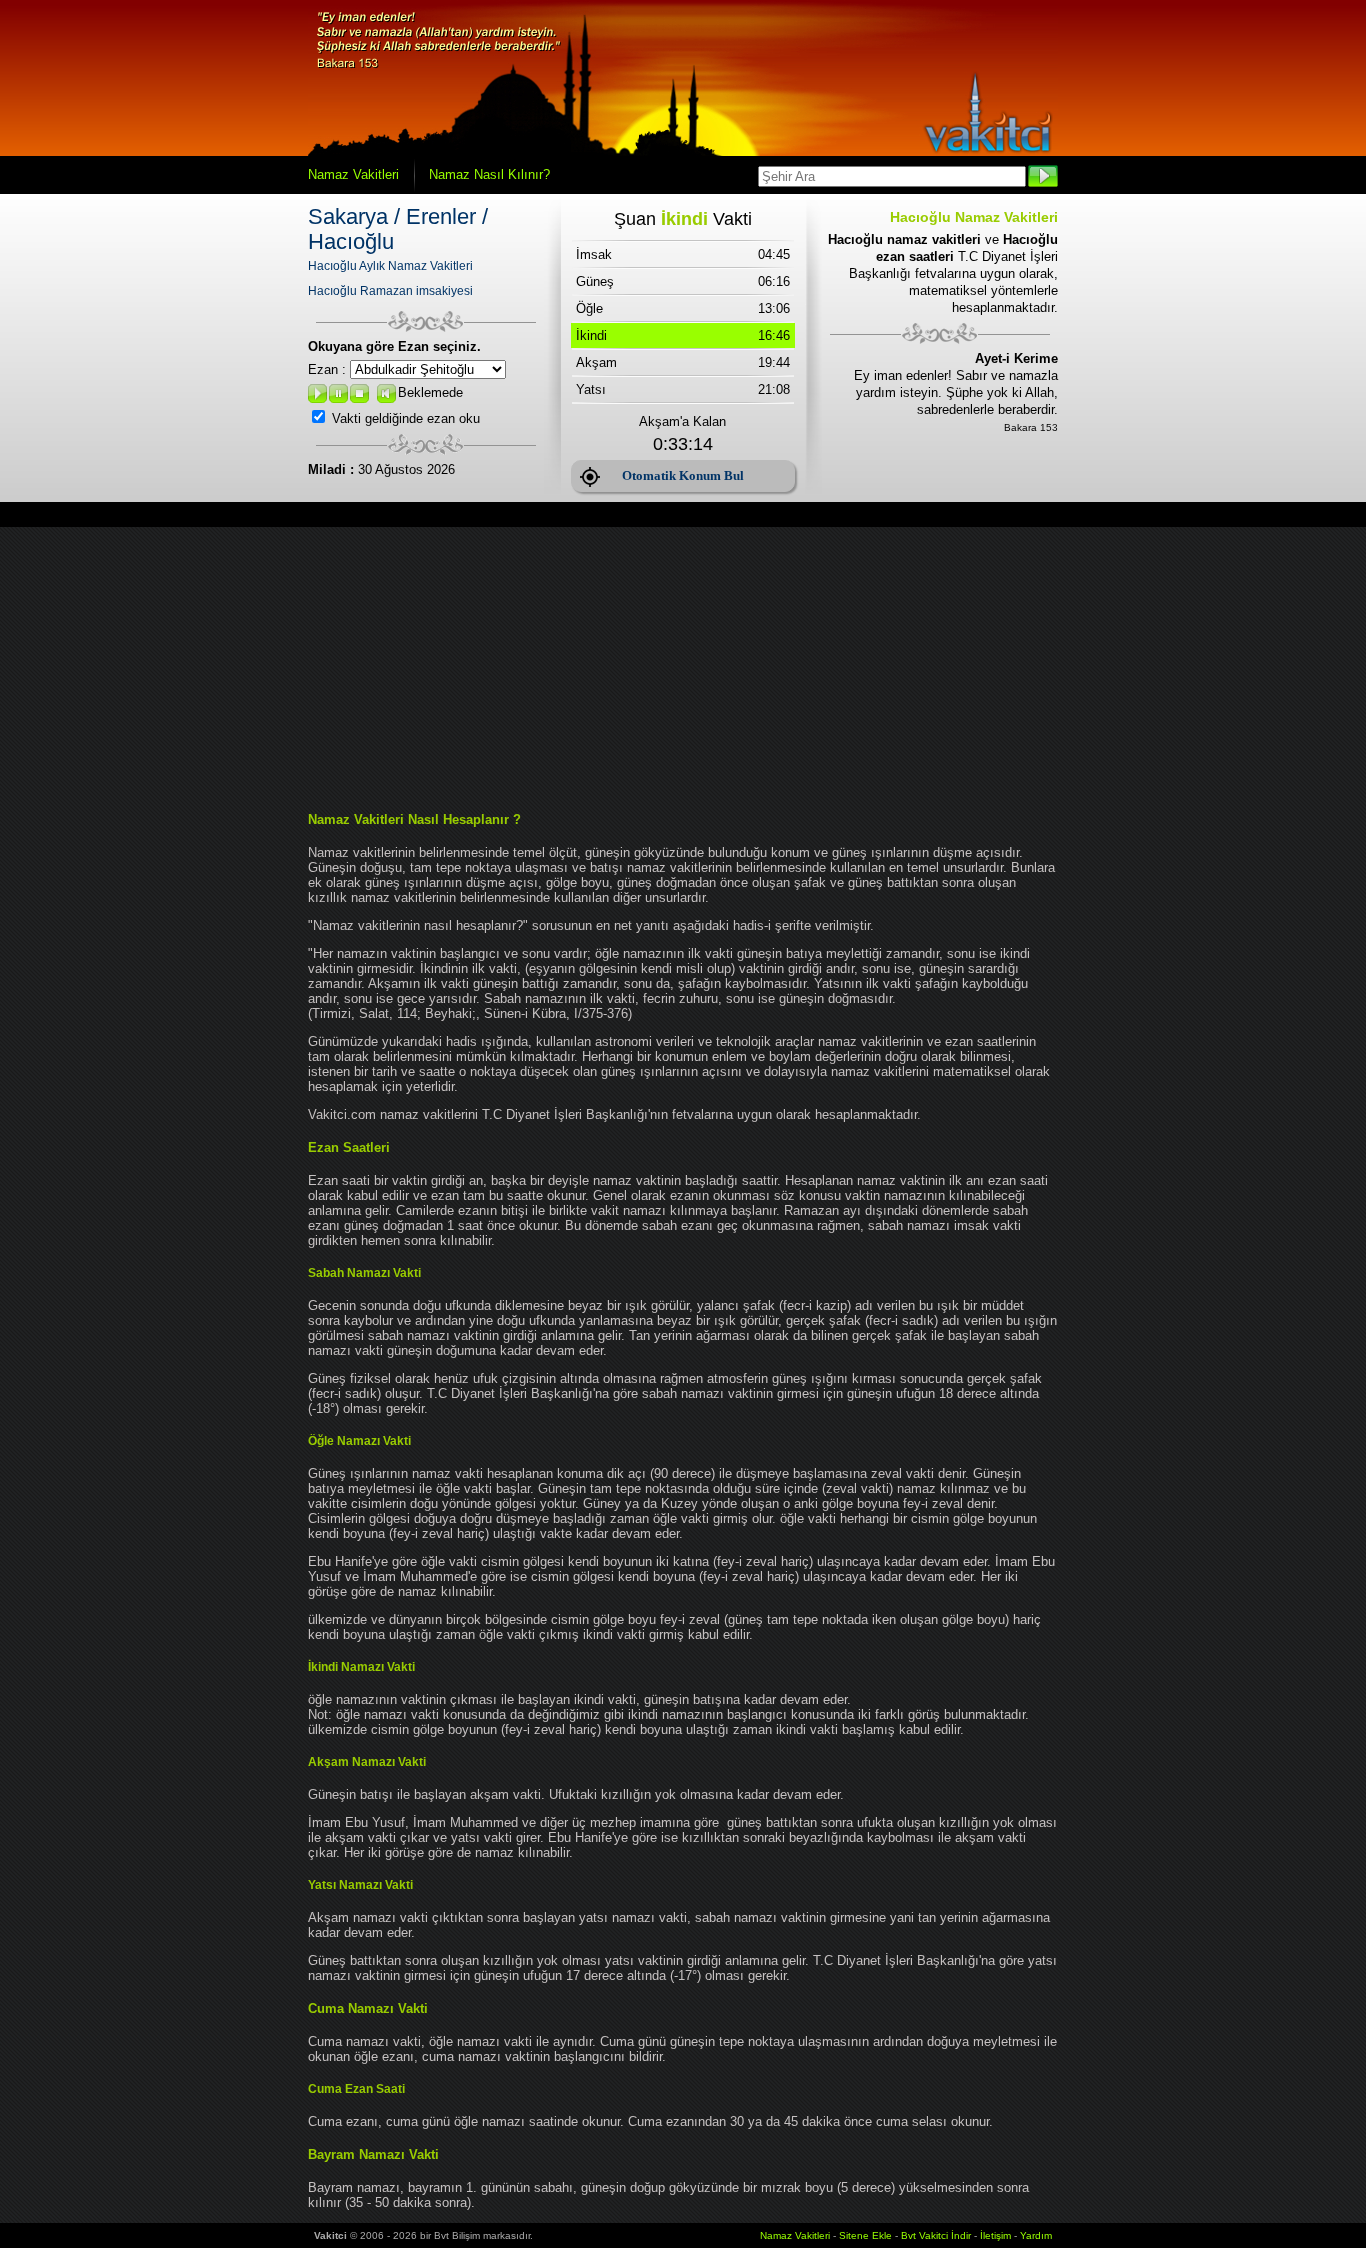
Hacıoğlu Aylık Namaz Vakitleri (390, 266)
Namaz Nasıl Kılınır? (489, 174)
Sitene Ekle (865, 2235)
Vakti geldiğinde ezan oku (406, 418)
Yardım (1036, 2235)
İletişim (995, 2235)
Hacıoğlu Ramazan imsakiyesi (390, 291)
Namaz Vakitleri (353, 174)
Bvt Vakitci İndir (937, 2235)
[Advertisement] (683, 667)
